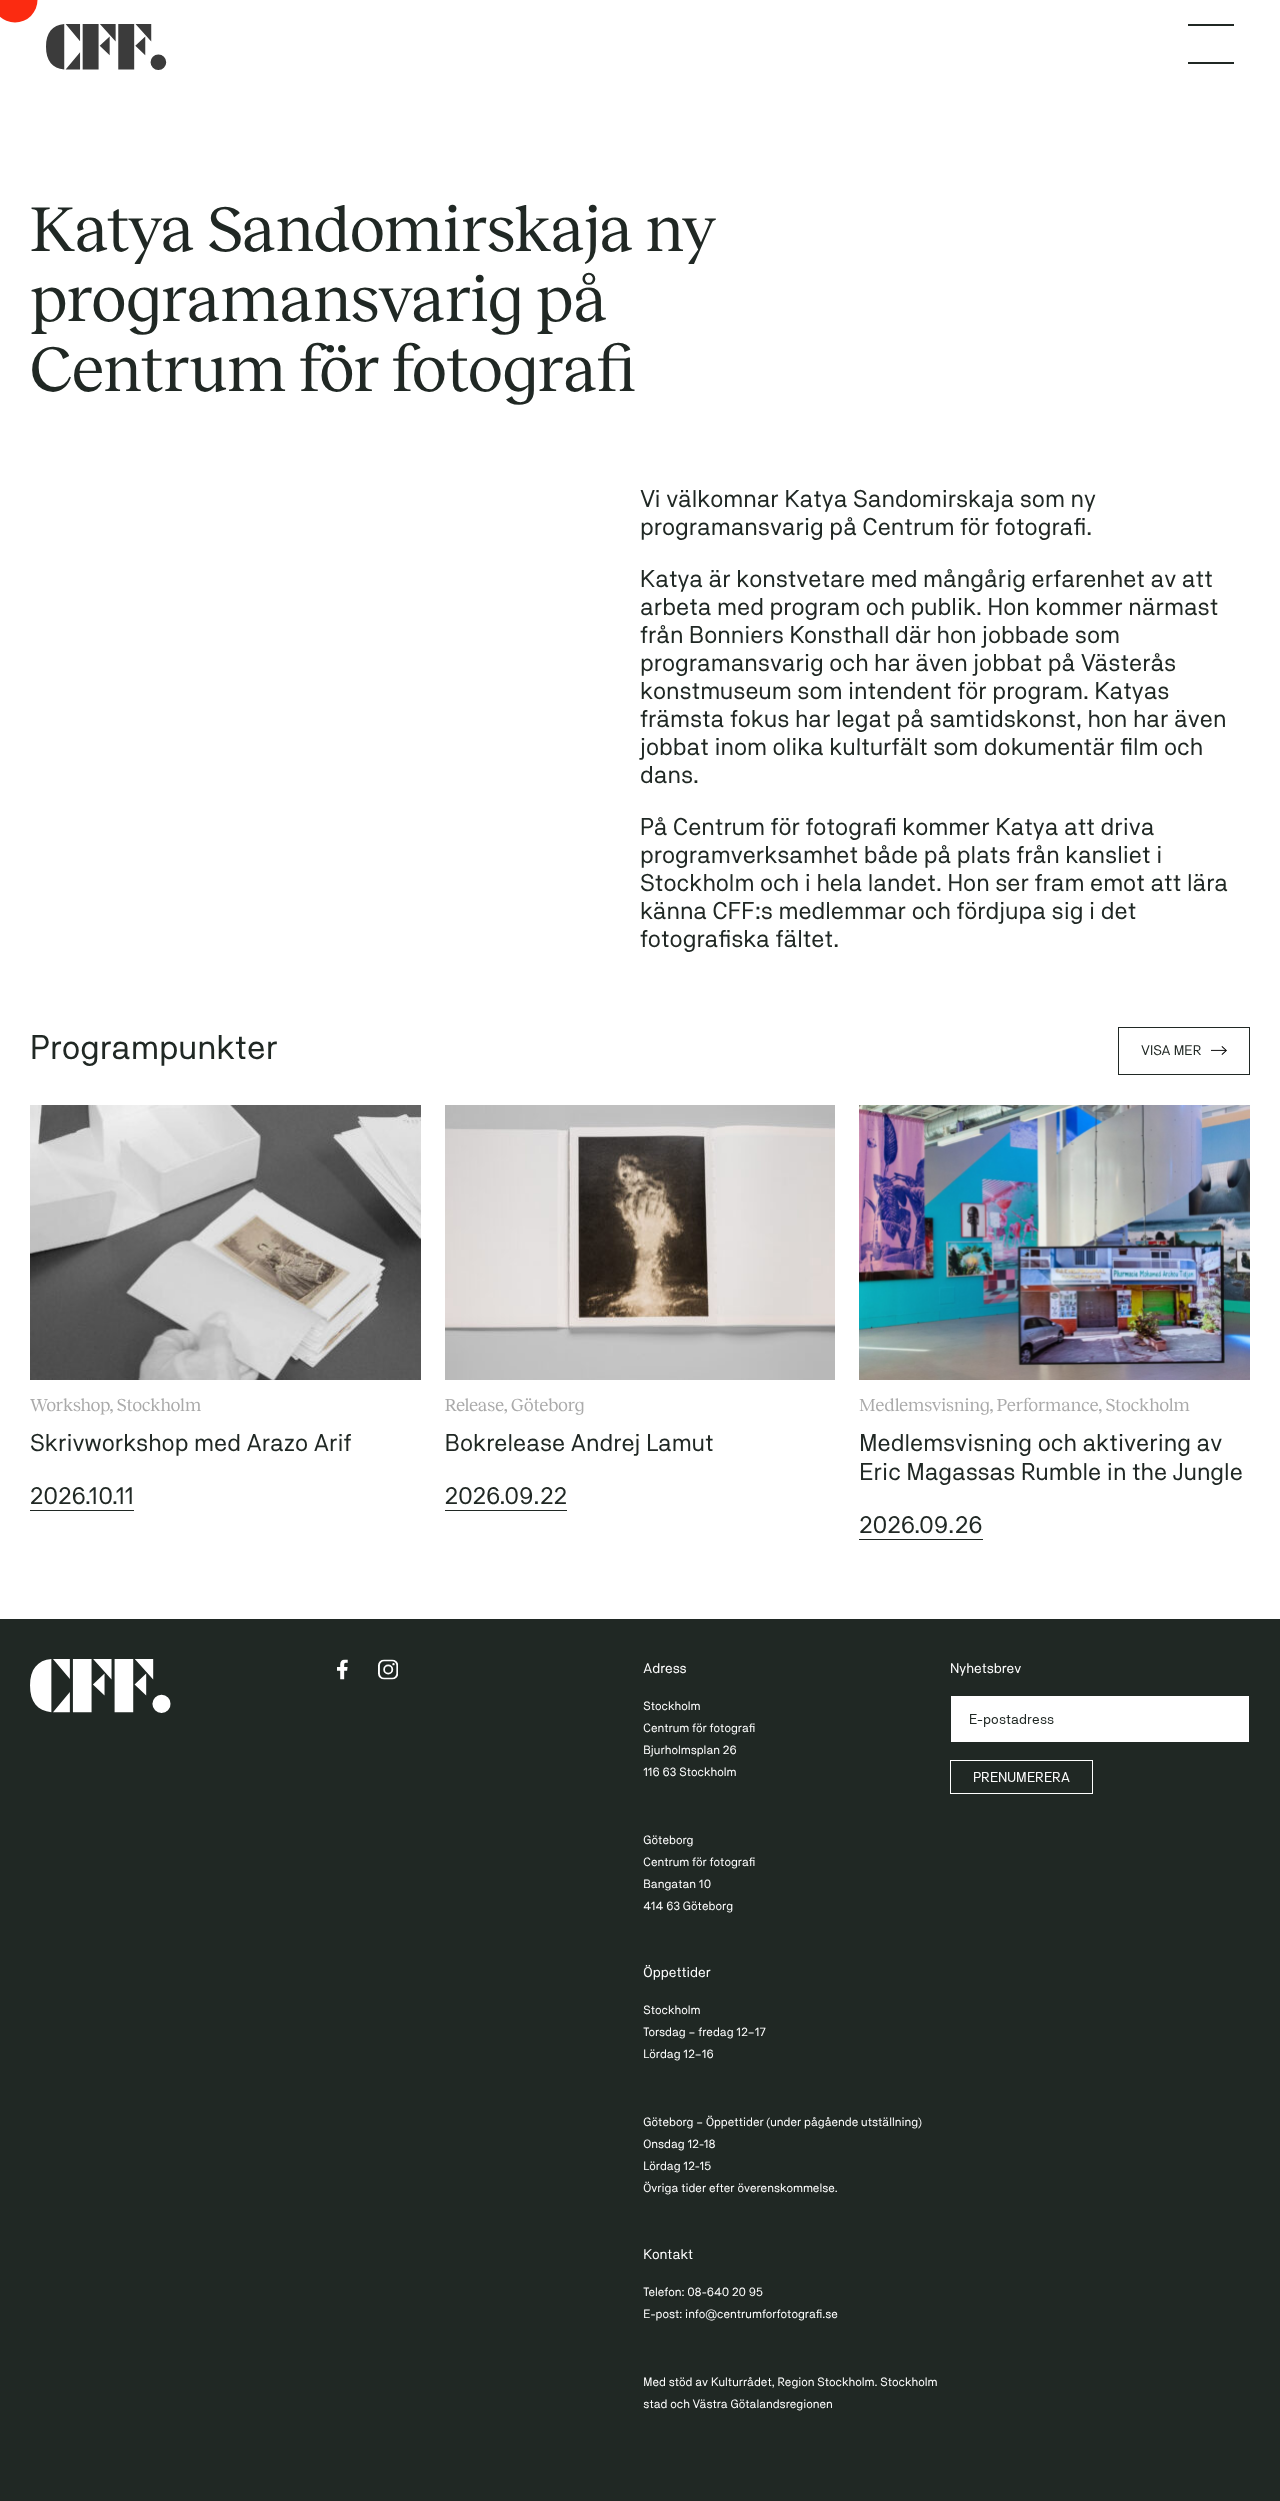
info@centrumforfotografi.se (761, 2314)
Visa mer (1171, 1051)
